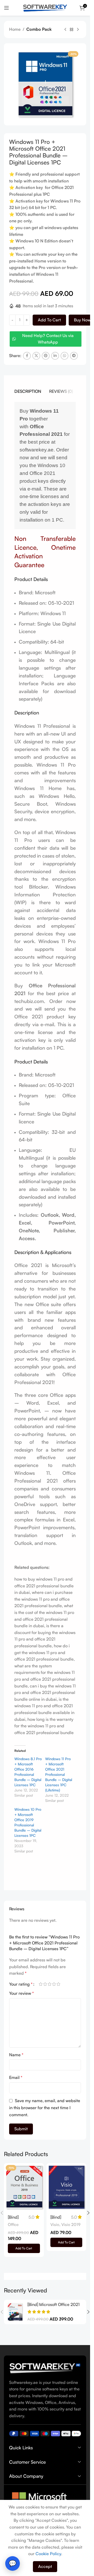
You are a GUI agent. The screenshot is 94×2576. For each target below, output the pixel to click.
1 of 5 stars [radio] (41, 1984)
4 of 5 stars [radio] (54, 1984)
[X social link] (36, 356)
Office (13, 2225)
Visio (55, 2225)
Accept (45, 2566)
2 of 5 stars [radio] (45, 1984)
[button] (24, 2248)
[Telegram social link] (74, 356)
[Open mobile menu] (7, 8)
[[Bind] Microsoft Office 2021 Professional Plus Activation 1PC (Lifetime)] (15, 2312)
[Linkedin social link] (55, 356)
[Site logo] (45, 7)
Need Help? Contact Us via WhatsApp (48, 339)
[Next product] (78, 30)
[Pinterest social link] (46, 356)
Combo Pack (39, 29)
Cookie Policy (48, 2554)
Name (16, 2055)
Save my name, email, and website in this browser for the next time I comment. (45, 2108)
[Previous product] (65, 30)
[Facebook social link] (27, 356)
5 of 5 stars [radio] (58, 1984)
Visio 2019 (71, 2225)
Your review (22, 1993)
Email (16, 2077)
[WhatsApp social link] (64, 356)
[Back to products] (72, 30)
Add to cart (49, 320)
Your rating (21, 1984)
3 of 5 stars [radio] (49, 1984)
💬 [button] (13, 2563)
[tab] (28, 391)
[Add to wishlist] (39, 2168)
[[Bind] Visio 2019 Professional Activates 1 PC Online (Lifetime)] (66, 2187)
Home (15, 29)
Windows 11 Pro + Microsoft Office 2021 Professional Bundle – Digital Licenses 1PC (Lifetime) (59, 1774)
